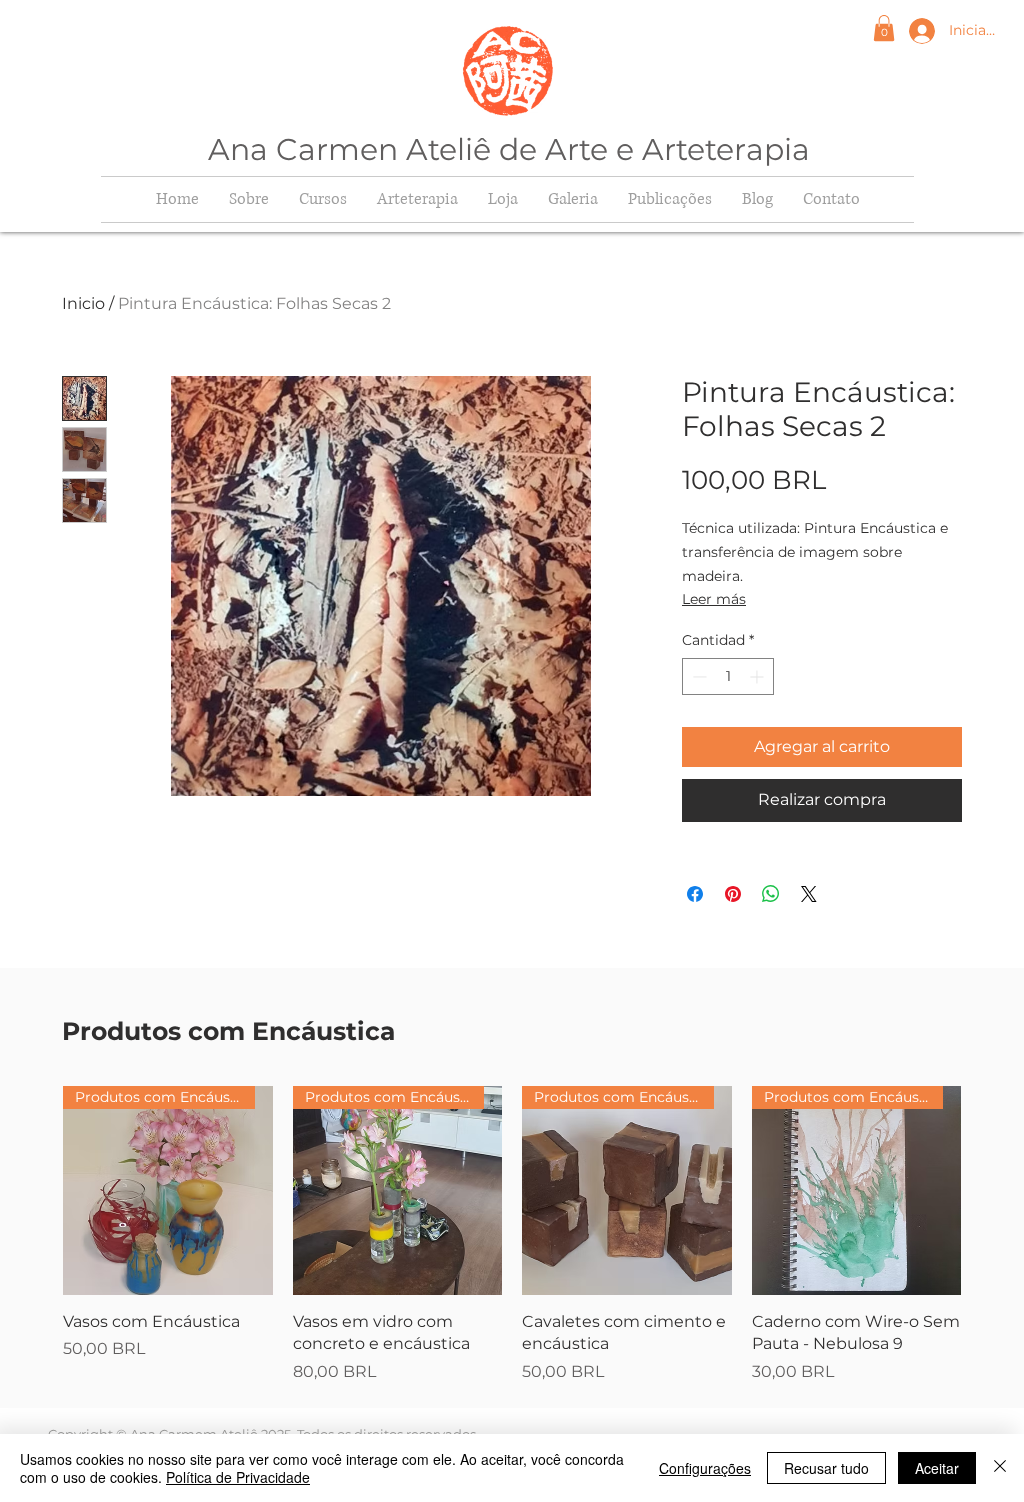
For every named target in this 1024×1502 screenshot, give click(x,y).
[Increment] (758, 676)
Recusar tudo (826, 1468)
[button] (884, 28)
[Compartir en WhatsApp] (771, 894)
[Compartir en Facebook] (695, 894)
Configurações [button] (705, 1468)
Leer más (714, 599)
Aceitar (937, 1468)
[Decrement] (697, 676)
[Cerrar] (1000, 1468)
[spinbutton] (728, 676)
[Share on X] (809, 894)
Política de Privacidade (238, 1477)
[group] (512, 1235)
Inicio (83, 303)
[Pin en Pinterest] (733, 894)
